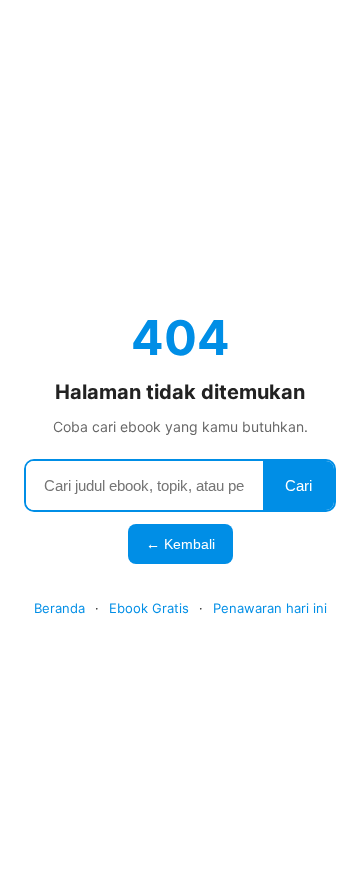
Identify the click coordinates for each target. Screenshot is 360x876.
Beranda (59, 608)
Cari (298, 485)
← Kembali (180, 544)
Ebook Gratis (149, 608)
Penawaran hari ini (270, 608)
